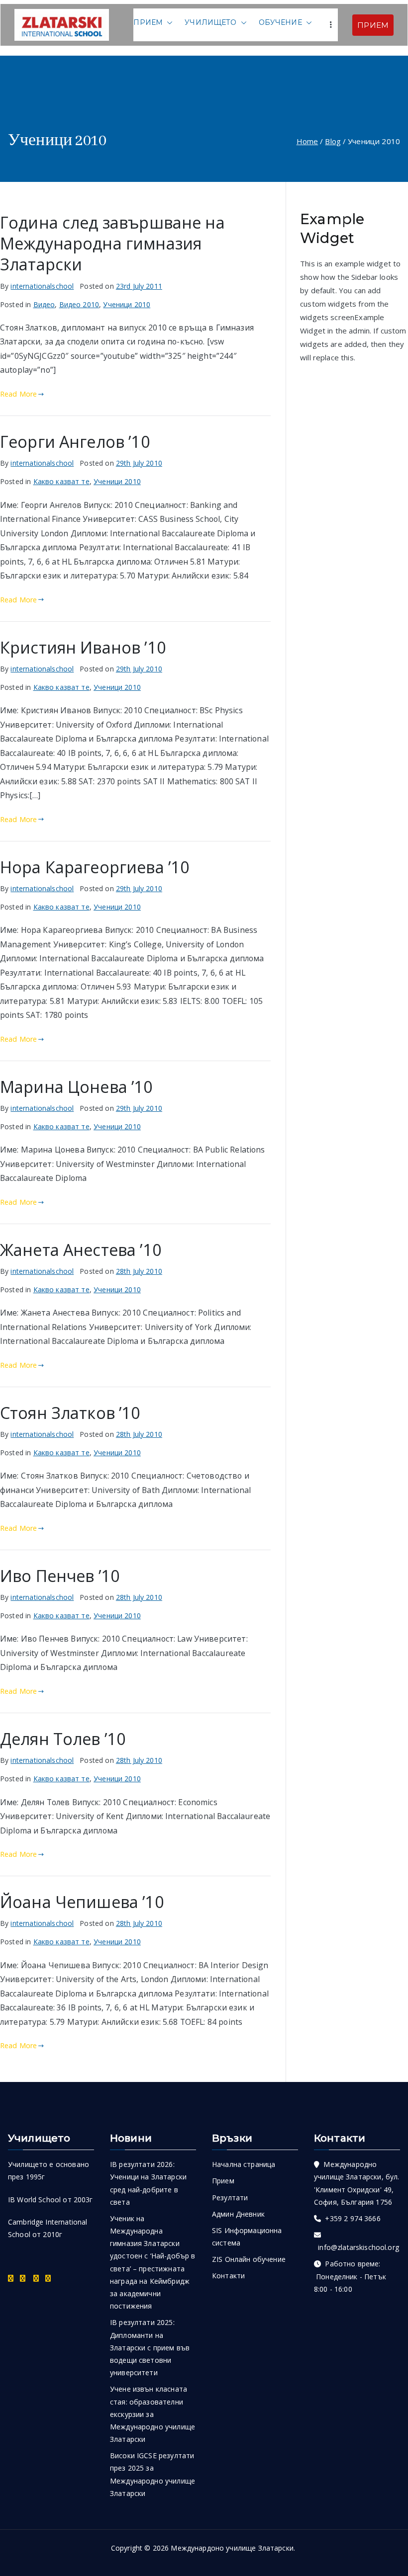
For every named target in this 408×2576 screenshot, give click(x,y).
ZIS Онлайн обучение (249, 2259)
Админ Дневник (238, 2214)
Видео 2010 (79, 304)
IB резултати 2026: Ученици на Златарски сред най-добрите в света (148, 2183)
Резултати (230, 2198)
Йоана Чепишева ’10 (82, 1902)
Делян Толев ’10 (63, 1739)
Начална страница (244, 2164)
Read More (18, 394)
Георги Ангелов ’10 (75, 441)
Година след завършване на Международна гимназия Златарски (112, 243)
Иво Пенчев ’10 (60, 1576)
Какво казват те (61, 481)
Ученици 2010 (127, 304)
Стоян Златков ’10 (70, 1413)
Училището (210, 22)
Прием (148, 22)
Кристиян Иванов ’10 (83, 647)
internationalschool (42, 286)
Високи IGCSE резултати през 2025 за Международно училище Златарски (153, 2474)
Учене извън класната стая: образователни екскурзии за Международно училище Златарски (153, 2414)
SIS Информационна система (247, 2237)
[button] (168, 23)
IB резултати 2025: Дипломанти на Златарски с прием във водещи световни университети (150, 2347)
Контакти (228, 2276)
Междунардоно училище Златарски (232, 2548)
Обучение (280, 22)
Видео (44, 304)
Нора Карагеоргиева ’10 (95, 867)
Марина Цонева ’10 (77, 1086)
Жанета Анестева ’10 (81, 1249)
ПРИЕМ (373, 25)
